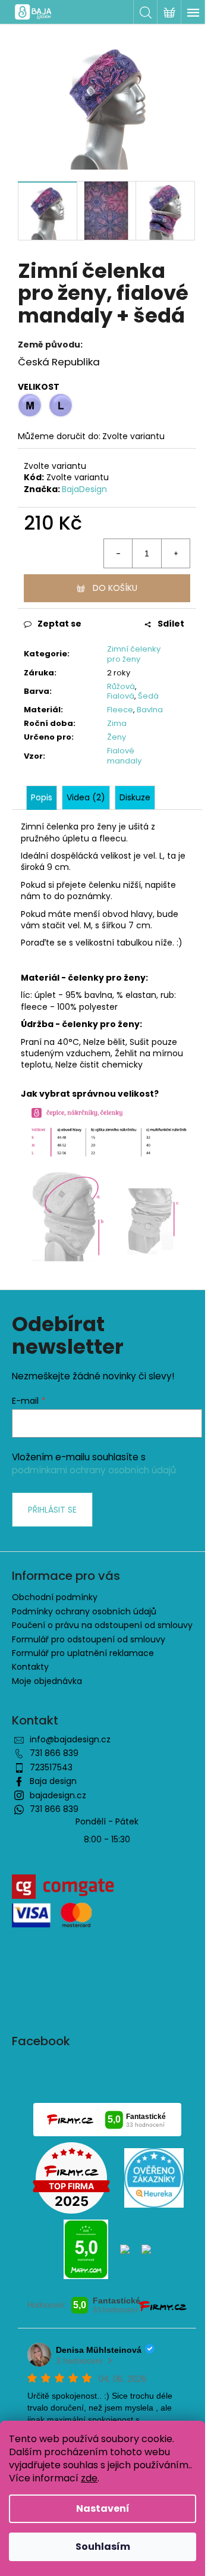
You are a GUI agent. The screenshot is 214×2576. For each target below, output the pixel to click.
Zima (117, 723)
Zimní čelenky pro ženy (134, 654)
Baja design (53, 1781)
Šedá (148, 696)
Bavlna (150, 710)
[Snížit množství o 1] (118, 553)
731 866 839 (54, 1753)
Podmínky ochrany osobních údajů (84, 1611)
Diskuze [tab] (135, 797)
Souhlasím (103, 2547)
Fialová (121, 696)
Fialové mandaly (124, 756)
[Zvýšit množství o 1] (175, 553)
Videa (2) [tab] (86, 797)
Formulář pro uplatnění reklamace (83, 1653)
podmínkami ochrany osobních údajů (94, 1470)
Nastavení (103, 2508)
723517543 (51, 1767)
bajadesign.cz (58, 1795)
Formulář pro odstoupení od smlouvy (89, 1639)
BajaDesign (84, 489)
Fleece (120, 710)
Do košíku (115, 588)
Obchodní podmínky (55, 1597)
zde (89, 2478)
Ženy (117, 737)
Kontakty (30, 1667)
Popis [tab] (42, 797)
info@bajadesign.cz (70, 1739)
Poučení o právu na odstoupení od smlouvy (102, 1625)
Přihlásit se (52, 1510)
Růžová (121, 686)
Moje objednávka (47, 1681)
